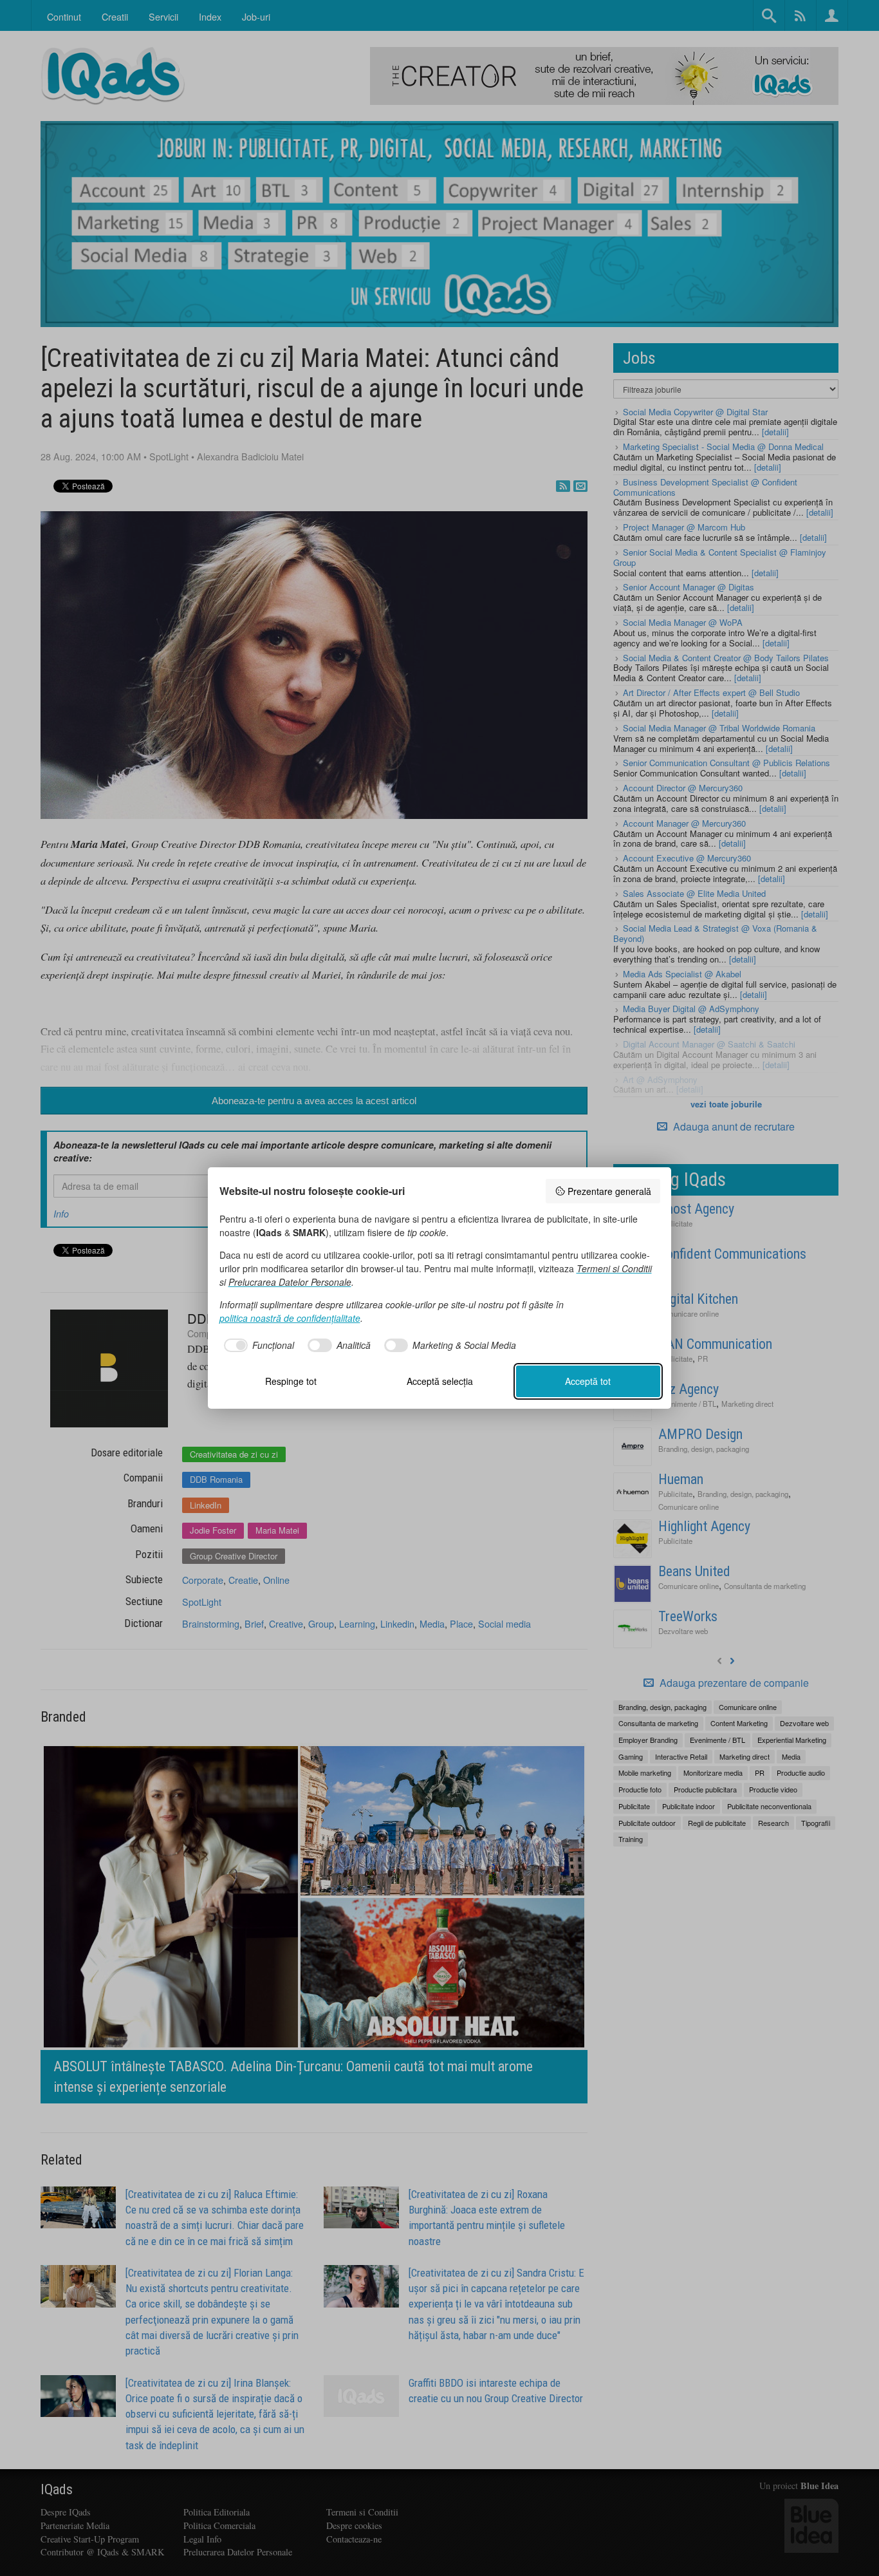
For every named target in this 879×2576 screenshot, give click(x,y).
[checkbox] (257, 1346)
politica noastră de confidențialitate (290, 1318)
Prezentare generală (609, 1191)
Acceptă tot (588, 1381)
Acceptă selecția (440, 1381)
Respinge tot (291, 1381)
